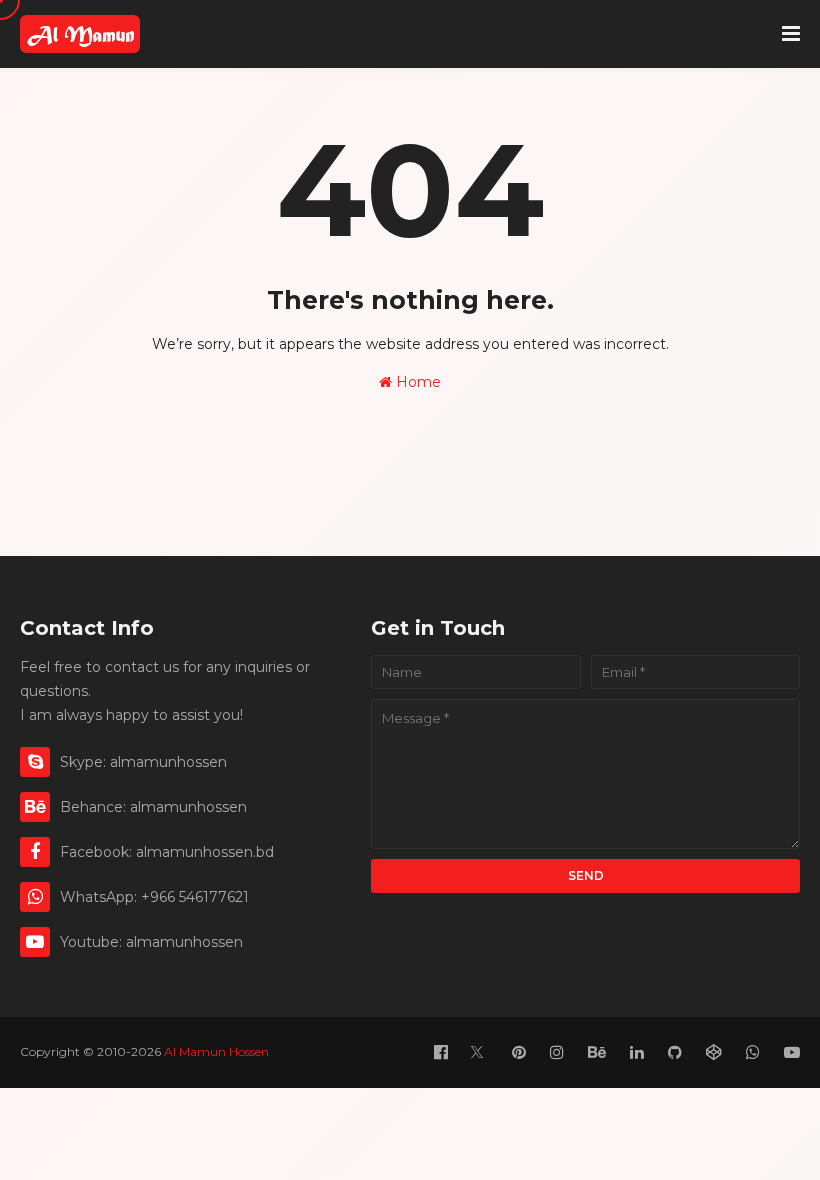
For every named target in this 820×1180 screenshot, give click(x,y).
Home (416, 382)
